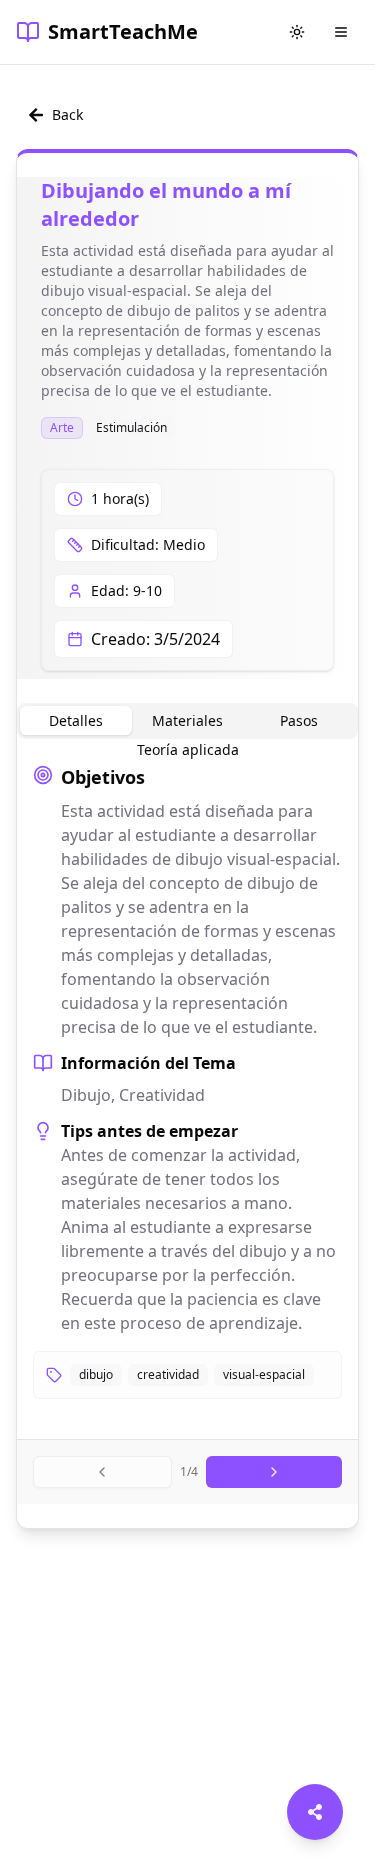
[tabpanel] (187, 1081)
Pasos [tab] (299, 720)
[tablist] (187, 721)
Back (67, 114)
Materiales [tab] (187, 720)
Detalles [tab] (76, 720)
